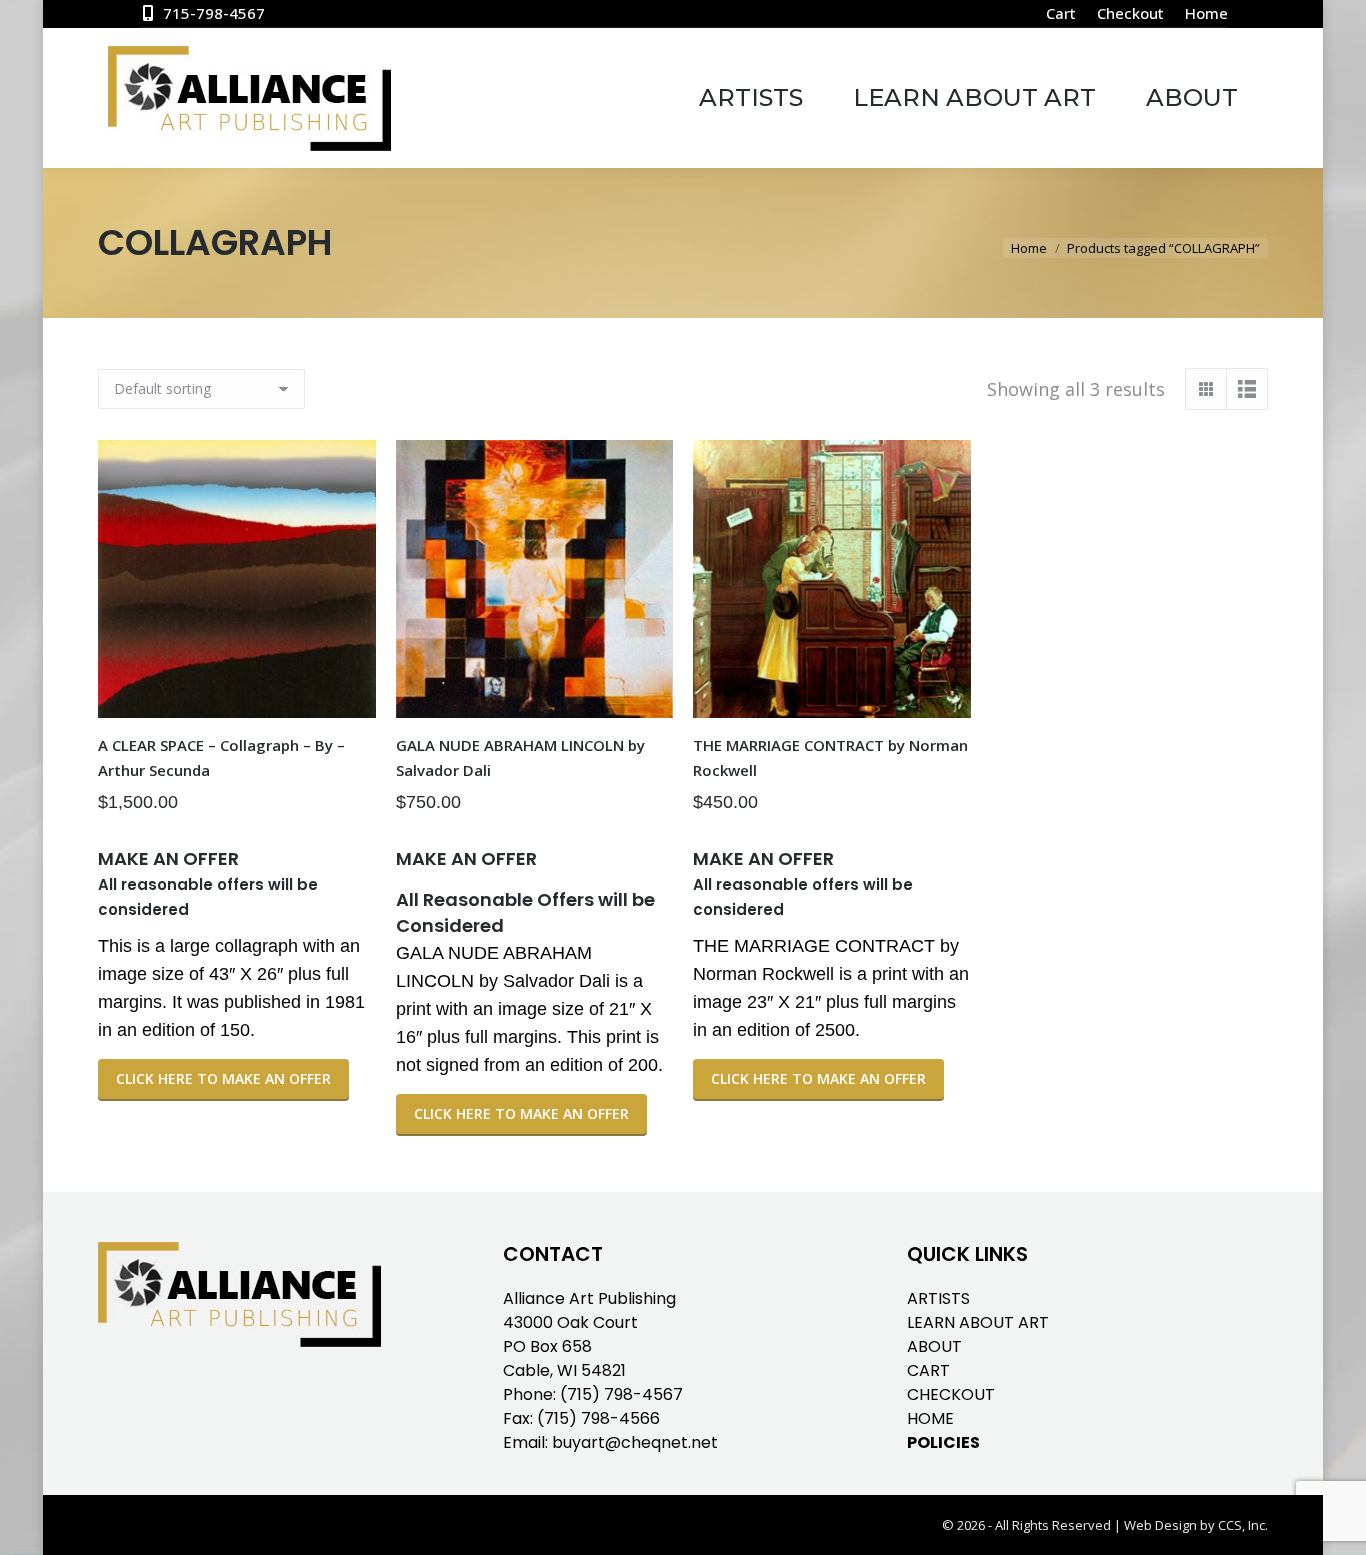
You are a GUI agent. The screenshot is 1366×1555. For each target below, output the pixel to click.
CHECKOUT (951, 1394)
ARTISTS (938, 1298)
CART (928, 1370)
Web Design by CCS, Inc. (1196, 1525)
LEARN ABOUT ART (978, 1322)
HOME (930, 1418)
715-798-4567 (214, 13)
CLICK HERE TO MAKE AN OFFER (223, 1078)
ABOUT (934, 1346)
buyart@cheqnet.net (635, 1442)
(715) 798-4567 (621, 1394)
